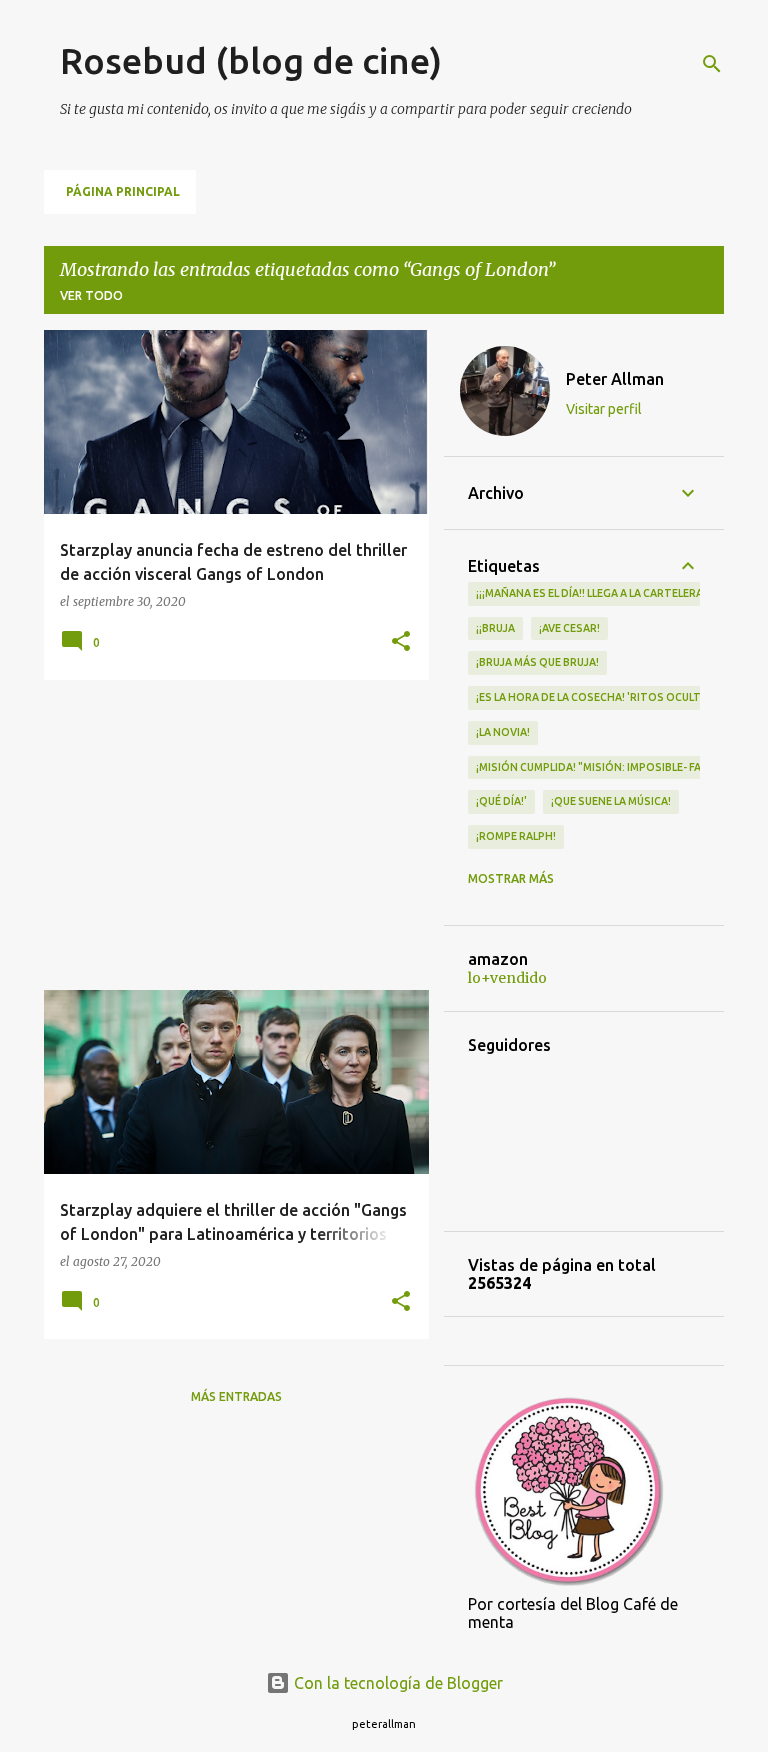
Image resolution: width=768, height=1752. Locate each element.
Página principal (123, 191)
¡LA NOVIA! (503, 732)
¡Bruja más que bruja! (537, 662)
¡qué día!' (501, 801)
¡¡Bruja (495, 628)
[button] (401, 642)
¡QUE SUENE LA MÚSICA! (611, 801)
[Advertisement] (229, 835)
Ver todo (91, 295)
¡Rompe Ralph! (516, 836)
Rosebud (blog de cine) (251, 60)
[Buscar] (712, 64)
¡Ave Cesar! (569, 628)
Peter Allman (615, 379)
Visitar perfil (604, 409)
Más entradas (236, 1396)
